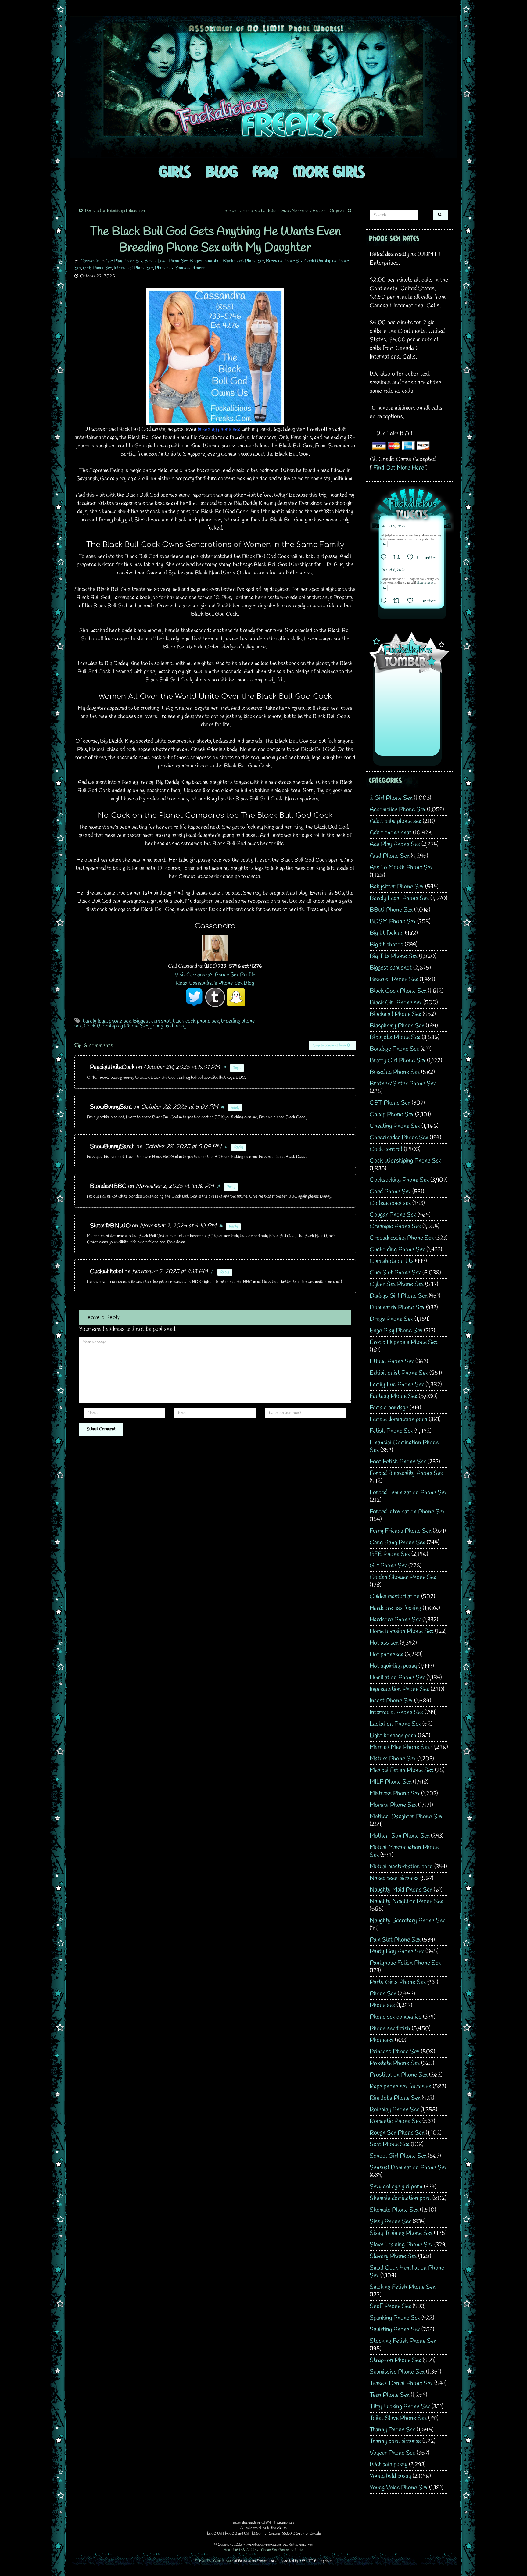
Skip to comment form (330, 1045)
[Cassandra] (215, 947)
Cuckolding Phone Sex (397, 1250)
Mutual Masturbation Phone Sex (404, 1851)
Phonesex (382, 2040)
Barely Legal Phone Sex (166, 261)
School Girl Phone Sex (398, 2156)
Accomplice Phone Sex (398, 810)
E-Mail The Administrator (214, 2561)
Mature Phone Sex (393, 1759)
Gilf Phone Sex (388, 1566)
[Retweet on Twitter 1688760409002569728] (398, 602)
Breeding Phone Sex (284, 261)
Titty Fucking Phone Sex (400, 2407)
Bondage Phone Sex (394, 1049)
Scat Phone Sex (389, 2144)
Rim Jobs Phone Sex (395, 2098)
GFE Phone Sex (97, 268)
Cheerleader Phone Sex (399, 1138)
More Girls (329, 171)
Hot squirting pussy (393, 1666)
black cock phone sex (196, 1021)
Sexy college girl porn (396, 2187)
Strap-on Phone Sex (395, 2360)
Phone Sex (383, 1994)
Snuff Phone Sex (390, 2306)
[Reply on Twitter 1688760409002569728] (385, 602)
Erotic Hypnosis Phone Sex (403, 1342)
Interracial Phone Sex (133, 268)
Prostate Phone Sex (395, 2063)
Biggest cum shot (205, 261)
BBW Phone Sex (391, 910)
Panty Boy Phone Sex (397, 1951)
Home (228, 2550)
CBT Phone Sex (390, 1103)
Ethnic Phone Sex (392, 1361)
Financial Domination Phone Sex (404, 1446)
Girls (175, 171)
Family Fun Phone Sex (397, 1385)
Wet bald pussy (389, 2465)
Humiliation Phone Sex (397, 1678)
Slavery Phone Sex (393, 2256)
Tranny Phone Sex (392, 2430)
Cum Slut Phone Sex (395, 1273)
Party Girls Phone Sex (398, 1982)
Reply (237, 1068)
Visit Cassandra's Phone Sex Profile (215, 975)
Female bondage (389, 1408)
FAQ (265, 171)
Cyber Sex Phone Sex (397, 1284)
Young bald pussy (191, 268)
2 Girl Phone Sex (391, 798)
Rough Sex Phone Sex (397, 2133)
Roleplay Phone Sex (394, 2110)
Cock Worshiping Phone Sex (116, 1026)
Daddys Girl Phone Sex (398, 1296)
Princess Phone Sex (394, 2052)
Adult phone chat (391, 833)
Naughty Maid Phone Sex (401, 1890)
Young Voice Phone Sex (399, 2488)
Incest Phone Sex (391, 1701)
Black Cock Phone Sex (243, 261)
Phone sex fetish (390, 2029)
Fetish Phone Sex (391, 1431)
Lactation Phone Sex (395, 1724)
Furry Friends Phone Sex (400, 1531)
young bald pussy (168, 1026)
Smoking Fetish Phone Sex (402, 2287)
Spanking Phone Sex (395, 2318)
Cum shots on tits (392, 1261)
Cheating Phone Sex (395, 1126)
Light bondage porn (393, 1736)
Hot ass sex (384, 1643)
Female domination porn (398, 1419)
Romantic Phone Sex (395, 2121)
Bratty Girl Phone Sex (398, 1061)
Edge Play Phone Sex (396, 1331)
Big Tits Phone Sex (394, 956)
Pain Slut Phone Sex (395, 1940)
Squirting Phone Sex (395, 2329)
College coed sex (390, 1203)
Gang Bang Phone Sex (397, 1543)
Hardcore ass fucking (395, 1608)
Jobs (300, 2550)
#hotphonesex (425, 583)
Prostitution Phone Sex (399, 2075)
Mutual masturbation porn (401, 1867)
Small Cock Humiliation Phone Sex (407, 2272)
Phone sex (164, 268)
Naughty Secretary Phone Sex (407, 1921)
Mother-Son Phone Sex (400, 1836)
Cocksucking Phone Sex (399, 1180)
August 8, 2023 (393, 527)
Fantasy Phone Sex (393, 1396)
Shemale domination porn (400, 2198)
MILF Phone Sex (391, 1782)
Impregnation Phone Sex (399, 1689)
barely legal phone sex (107, 1021)
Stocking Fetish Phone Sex (403, 2341)
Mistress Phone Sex (395, 1794)
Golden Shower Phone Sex (403, 1577)
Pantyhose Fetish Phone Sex (405, 1963)
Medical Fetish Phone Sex (402, 1770)
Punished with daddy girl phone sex (115, 211)
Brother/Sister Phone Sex (403, 1084)
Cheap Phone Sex (392, 1115)
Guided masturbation (395, 1597)
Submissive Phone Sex (397, 2372)
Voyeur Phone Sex (392, 2453)
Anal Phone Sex (389, 856)
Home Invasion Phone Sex (402, 1631)
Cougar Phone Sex (393, 1215)
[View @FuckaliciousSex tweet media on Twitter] (385, 544)
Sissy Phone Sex (390, 2222)
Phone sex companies (396, 2017)
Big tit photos (386, 945)
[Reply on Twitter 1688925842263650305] (385, 558)
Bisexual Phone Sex (394, 979)
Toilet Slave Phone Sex (398, 2418)
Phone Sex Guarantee (278, 2550)
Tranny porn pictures (395, 2441)
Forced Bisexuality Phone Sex (406, 1473)
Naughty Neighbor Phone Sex (406, 1901)
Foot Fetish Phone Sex (398, 1462)
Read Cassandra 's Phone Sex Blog (215, 983)
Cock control (386, 1149)
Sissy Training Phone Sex (401, 2233)
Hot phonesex (386, 1654)
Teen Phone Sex (389, 2395)
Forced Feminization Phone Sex (408, 1493)
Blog (222, 171)
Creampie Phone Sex (395, 1226)
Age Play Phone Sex (124, 261)
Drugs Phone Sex (391, 1319)
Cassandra (91, 261)
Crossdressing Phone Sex (402, 1238)
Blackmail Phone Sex (395, 1014)
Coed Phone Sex (390, 1192)
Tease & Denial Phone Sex (401, 2383)
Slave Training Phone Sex (401, 2245)
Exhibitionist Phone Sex (399, 1373)
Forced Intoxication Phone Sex (407, 1512)
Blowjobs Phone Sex (395, 1037)
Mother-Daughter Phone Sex (406, 1817)
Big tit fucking (387, 933)
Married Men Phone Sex (400, 1747)
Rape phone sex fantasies (400, 2087)
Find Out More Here (399, 468)
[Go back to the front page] (263, 87)
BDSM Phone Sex (393, 922)
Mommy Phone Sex (393, 1805)
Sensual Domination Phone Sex (408, 2168)
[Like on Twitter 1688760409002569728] (412, 602)
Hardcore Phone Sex (395, 1620)
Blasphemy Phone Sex (397, 1026)
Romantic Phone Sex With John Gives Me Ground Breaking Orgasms (285, 211)
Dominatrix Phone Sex (397, 1308)
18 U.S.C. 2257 (247, 2550)
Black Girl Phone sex (396, 1003)
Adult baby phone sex (395, 821)
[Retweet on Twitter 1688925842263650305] (398, 558)
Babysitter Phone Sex (397, 887)
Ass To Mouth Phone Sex (401, 868)
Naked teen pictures (394, 1878)
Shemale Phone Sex (394, 2210)
